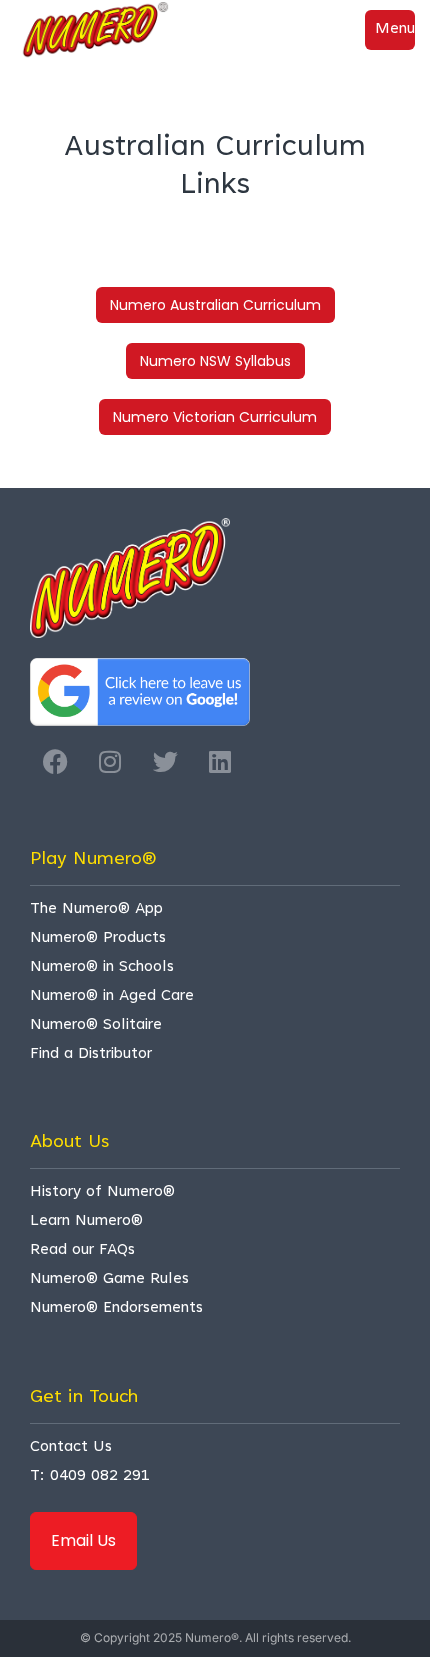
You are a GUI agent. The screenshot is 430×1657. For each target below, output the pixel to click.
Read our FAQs (82, 1250)
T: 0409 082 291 (90, 1476)
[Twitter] (165, 761)
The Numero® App (96, 909)
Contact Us (71, 1447)
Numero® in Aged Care (112, 996)
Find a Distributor (91, 1054)
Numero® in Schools (102, 967)
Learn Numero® (86, 1221)
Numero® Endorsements (116, 1308)
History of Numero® (102, 1192)
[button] (390, 30)
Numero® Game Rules (109, 1279)
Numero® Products (98, 938)
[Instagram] (110, 761)
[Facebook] (55, 761)
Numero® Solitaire (96, 1025)
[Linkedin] (220, 761)
